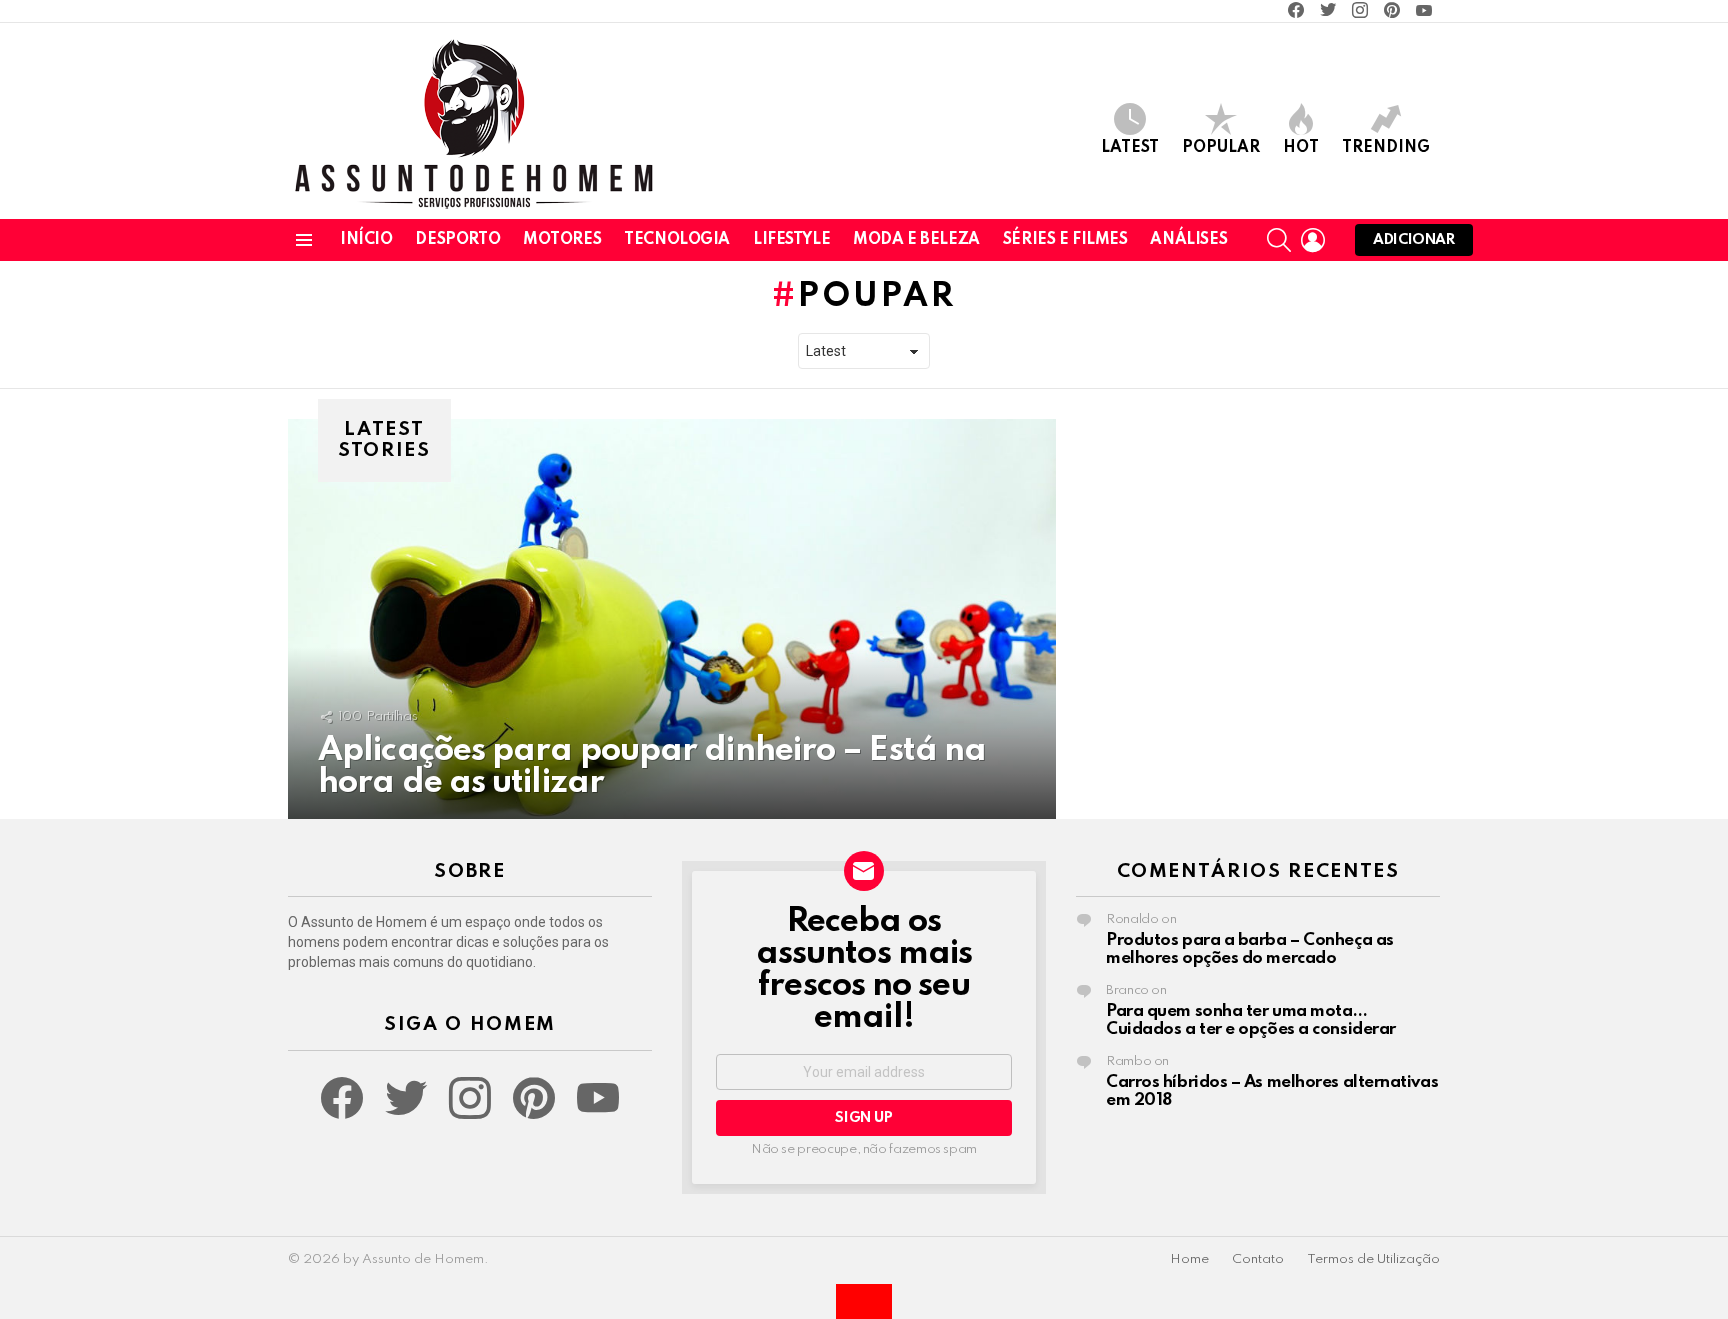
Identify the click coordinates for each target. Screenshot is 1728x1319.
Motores (562, 240)
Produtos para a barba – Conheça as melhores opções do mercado (1250, 949)
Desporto (457, 240)
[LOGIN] (1313, 240)
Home (1189, 1259)
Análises (1188, 240)
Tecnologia (677, 240)
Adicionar (1414, 240)
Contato (1258, 1259)
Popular (1221, 148)
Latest (1130, 148)
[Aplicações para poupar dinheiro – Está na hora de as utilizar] (672, 619)
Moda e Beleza (916, 240)
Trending (1386, 148)
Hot (1301, 148)
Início (366, 240)
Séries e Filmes (1065, 240)
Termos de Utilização (1373, 1259)
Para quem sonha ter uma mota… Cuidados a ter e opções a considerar (1251, 1020)
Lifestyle (791, 240)
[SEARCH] (1279, 240)
